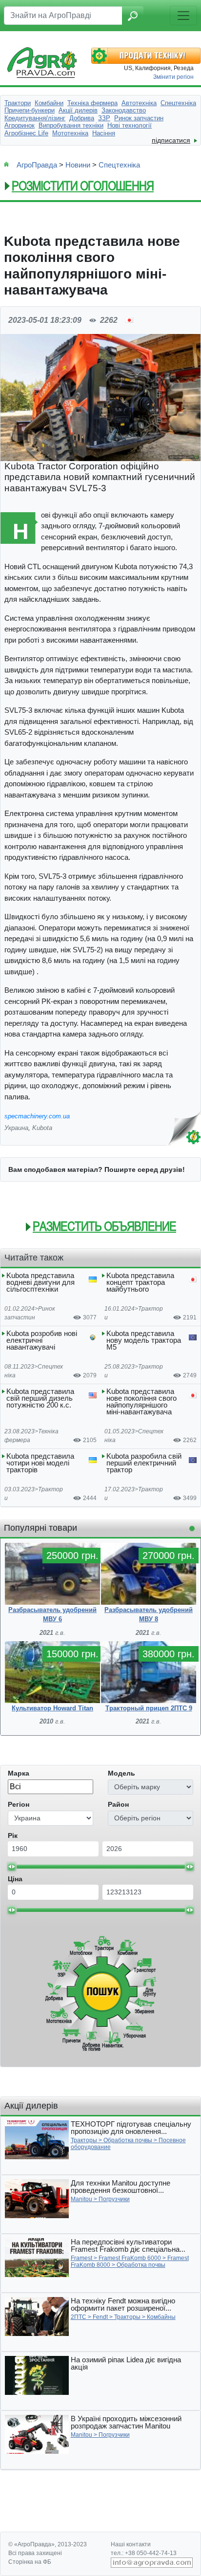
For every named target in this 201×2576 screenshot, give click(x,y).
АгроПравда (37, 165)
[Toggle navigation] (183, 16)
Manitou (81, 2199)
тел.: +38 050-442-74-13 (144, 2553)
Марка (19, 1773)
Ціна (15, 1879)
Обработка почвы (128, 2140)
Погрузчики (114, 2199)
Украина (16, 1128)
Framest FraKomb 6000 (130, 2258)
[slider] (12, 1867)
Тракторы (84, 2140)
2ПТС (79, 2317)
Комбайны (161, 2317)
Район (118, 1804)
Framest (81, 2258)
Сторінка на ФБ (30, 2562)
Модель (121, 1773)
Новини (78, 165)
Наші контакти (131, 2544)
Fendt (100, 2317)
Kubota (42, 1128)
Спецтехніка (119, 165)
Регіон (19, 1804)
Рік (13, 1835)
